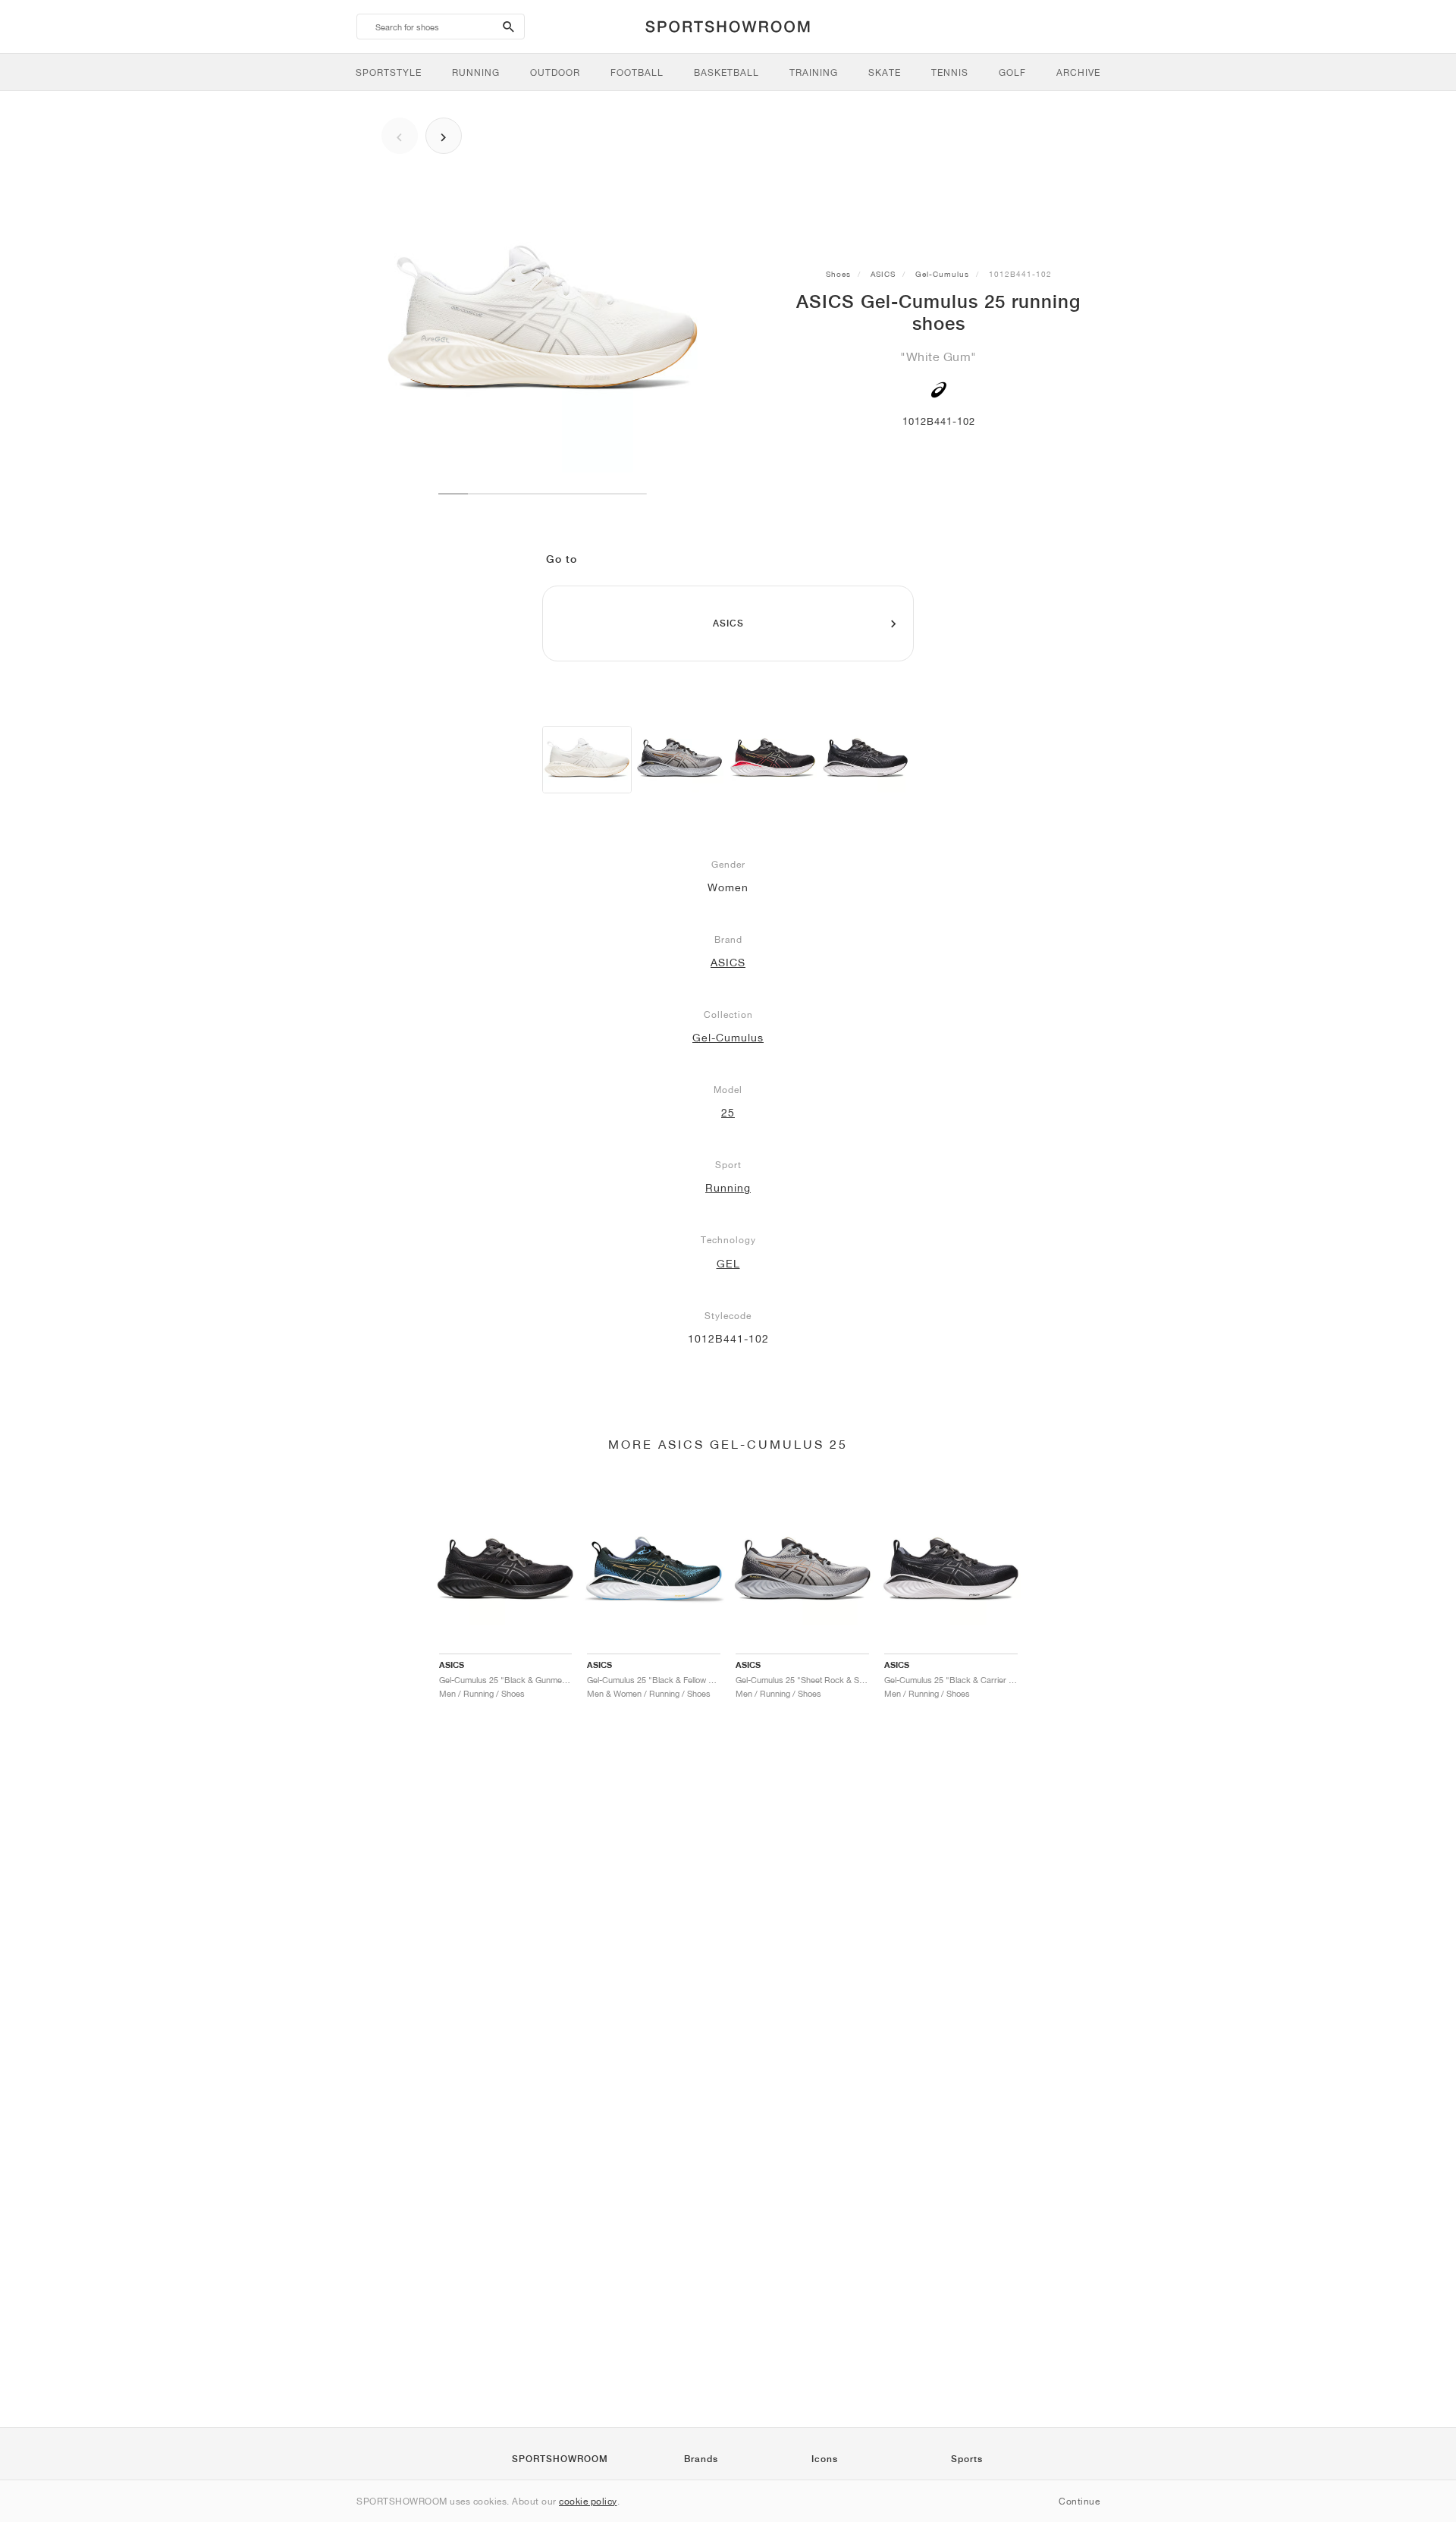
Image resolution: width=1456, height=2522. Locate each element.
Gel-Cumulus (942, 274)
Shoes (838, 274)
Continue (1079, 2501)
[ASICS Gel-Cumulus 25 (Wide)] (679, 760)
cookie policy (588, 2501)
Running (728, 1188)
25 (728, 1113)
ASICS (883, 274)
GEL (728, 1264)
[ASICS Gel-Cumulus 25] (587, 760)
